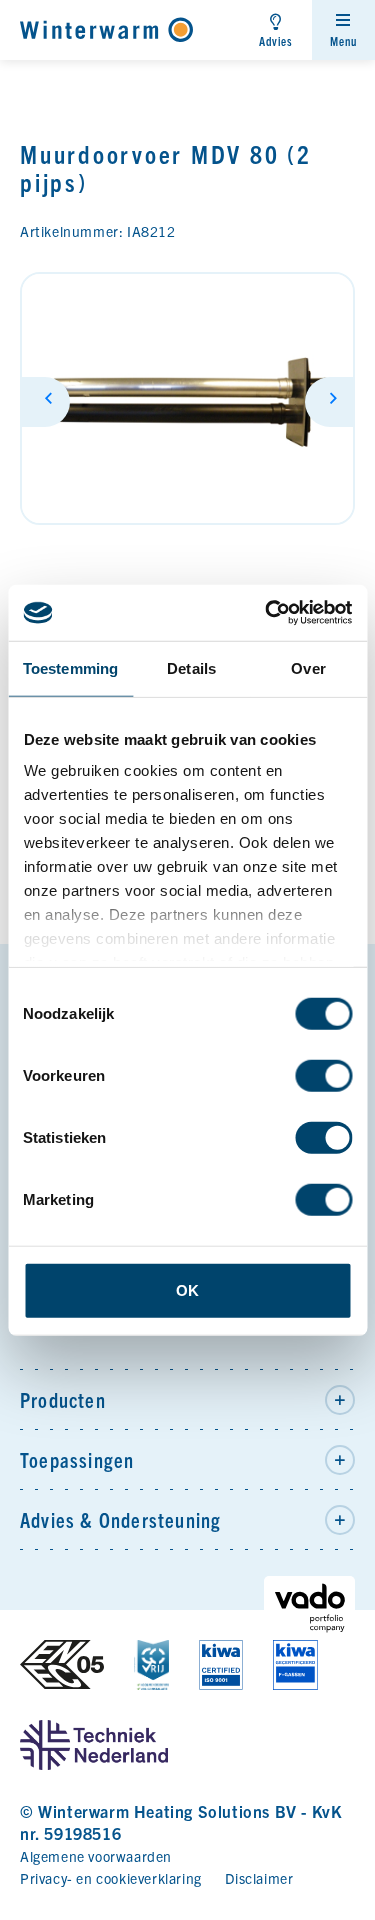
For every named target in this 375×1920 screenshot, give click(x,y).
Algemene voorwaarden (96, 1856)
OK (187, 1289)
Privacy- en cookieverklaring (111, 1878)
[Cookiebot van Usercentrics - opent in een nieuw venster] (267, 613)
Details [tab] (191, 667)
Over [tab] (308, 667)
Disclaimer (259, 1878)
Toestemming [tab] (70, 667)
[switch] (323, 1075)
